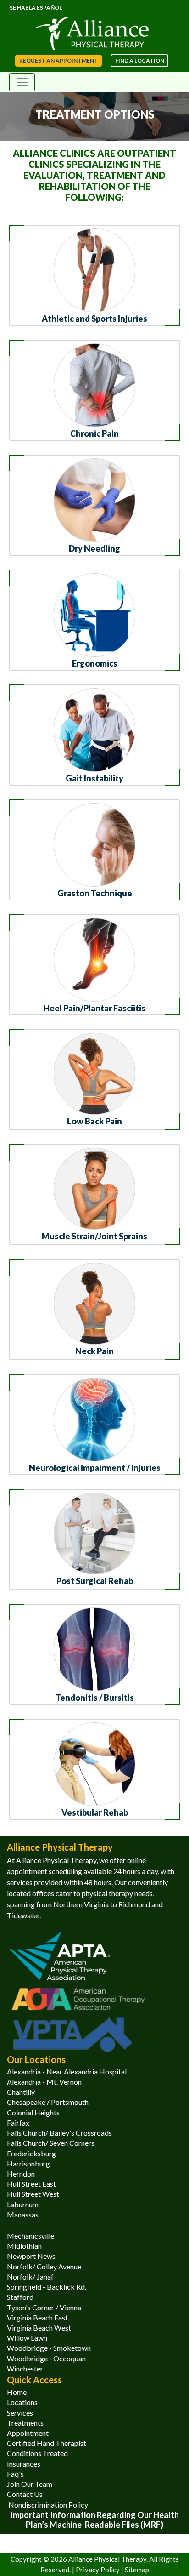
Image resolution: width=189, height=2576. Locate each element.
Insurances (24, 2464)
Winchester (25, 2368)
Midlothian (24, 2246)
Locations (22, 2402)
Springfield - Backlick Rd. (47, 2287)
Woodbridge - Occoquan (46, 2358)
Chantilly (21, 2092)
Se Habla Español (36, 8)
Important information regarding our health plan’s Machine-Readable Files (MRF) (94, 2520)
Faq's (15, 2474)
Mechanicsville (31, 2236)
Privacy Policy (98, 2570)
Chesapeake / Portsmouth (48, 2102)
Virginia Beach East (37, 2317)
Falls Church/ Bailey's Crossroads (59, 2133)
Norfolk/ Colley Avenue (44, 2266)
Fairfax (18, 2123)
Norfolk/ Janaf (30, 2277)
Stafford (20, 2297)
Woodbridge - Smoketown (49, 2348)
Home (17, 2392)
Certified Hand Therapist (47, 2443)
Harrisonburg (28, 2163)
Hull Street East (31, 2184)
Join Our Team (30, 2484)
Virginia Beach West (39, 2328)
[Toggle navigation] (22, 82)
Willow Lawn (27, 2338)
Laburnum (23, 2204)
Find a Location (140, 60)
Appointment (28, 2433)
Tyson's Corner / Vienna (44, 2307)
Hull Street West (33, 2194)
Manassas (23, 2214)
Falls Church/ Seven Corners (51, 2143)
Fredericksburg (31, 2153)
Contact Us (25, 2494)
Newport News (31, 2256)
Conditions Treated (37, 2453)
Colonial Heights (33, 2112)
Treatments (25, 2423)
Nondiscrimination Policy (47, 2505)
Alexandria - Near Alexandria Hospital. (67, 2072)
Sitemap (137, 2570)
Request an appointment (59, 60)
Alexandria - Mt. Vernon (44, 2082)
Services (20, 2413)
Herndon (21, 2174)
